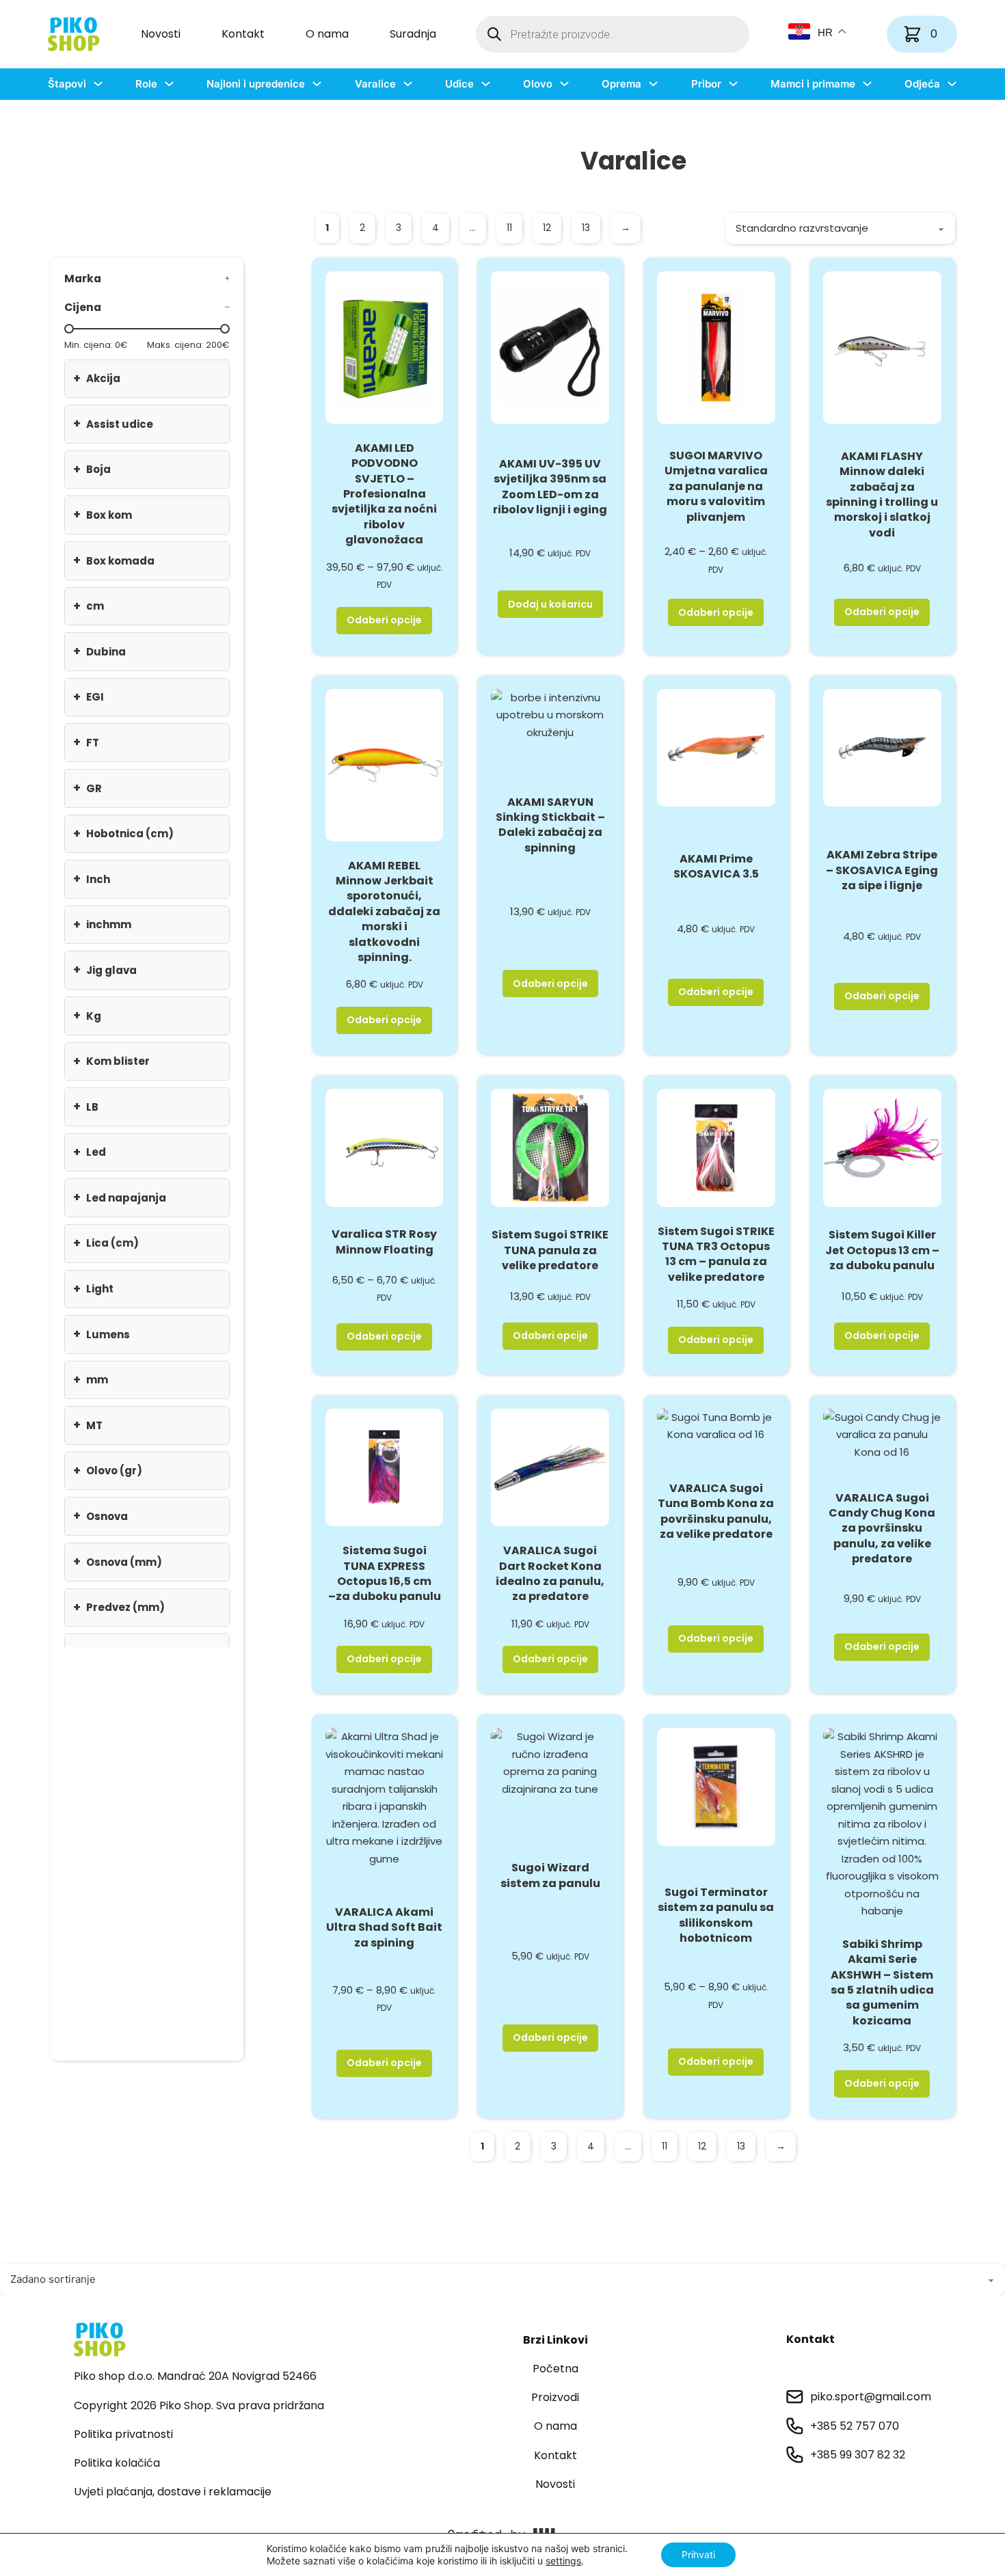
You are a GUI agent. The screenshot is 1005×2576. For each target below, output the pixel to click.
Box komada (114, 560)
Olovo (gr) (108, 1470)
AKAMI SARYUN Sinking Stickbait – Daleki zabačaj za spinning (550, 825)
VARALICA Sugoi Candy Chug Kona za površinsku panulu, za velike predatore (882, 1529)
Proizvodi (555, 2397)
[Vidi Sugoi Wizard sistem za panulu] (550, 1762)
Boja (92, 469)
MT (88, 1425)
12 (547, 228)
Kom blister (111, 1061)
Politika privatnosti (123, 2434)
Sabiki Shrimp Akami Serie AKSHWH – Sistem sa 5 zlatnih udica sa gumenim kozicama (882, 1982)
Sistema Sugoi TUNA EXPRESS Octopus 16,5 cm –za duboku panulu (385, 1573)
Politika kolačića (117, 2463)
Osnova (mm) (118, 1561)
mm (91, 1380)
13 (586, 228)
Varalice (375, 84)
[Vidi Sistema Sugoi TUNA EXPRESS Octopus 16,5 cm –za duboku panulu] (385, 1466)
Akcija (97, 378)
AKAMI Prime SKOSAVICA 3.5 (716, 866)
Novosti (161, 34)
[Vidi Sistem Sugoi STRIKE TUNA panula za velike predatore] (550, 1147)
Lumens (102, 1334)
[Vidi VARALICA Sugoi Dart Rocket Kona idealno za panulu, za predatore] (550, 1466)
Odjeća (922, 84)
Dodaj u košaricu (550, 604)
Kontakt (243, 34)
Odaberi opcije (384, 620)
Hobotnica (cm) (123, 833)
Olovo (538, 84)
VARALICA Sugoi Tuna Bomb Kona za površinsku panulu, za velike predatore (716, 1511)
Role (146, 84)
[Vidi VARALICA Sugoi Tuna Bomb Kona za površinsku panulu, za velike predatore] (716, 1425)
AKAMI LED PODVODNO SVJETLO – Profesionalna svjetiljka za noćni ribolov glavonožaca (384, 494)
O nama (327, 34)
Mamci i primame (813, 84)
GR (88, 788)
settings (563, 2561)
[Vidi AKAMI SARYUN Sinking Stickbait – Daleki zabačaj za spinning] (550, 714)
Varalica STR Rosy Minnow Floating (384, 1242)
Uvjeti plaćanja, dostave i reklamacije (173, 2492)
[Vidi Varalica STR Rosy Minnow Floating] (385, 1147)
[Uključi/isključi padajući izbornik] (98, 84)
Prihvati (698, 2554)
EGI (89, 697)
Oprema (621, 84)
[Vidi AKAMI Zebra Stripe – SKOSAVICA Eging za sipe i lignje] (882, 747)
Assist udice (113, 423)
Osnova (100, 1516)
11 (509, 228)
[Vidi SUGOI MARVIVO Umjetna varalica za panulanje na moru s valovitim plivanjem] (716, 347)
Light (93, 1289)
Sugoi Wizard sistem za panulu (550, 1875)
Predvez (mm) (119, 1607)
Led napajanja (120, 1197)
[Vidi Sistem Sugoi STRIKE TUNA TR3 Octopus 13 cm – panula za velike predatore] (716, 1147)
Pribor (706, 84)
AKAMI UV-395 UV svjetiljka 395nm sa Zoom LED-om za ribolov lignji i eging (550, 487)
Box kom (103, 514)
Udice (459, 84)
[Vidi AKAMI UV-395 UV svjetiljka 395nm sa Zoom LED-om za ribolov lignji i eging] (550, 347)
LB (86, 1106)
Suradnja (413, 34)
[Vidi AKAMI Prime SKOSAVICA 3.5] (716, 747)
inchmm (102, 924)
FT (86, 742)
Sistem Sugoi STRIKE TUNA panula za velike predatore (550, 1250)
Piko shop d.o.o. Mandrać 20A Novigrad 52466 (195, 2376)
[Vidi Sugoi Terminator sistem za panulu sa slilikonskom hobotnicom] (716, 1786)
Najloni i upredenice (256, 84)
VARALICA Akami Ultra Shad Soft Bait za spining (384, 1927)
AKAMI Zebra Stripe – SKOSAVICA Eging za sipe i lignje (882, 870)
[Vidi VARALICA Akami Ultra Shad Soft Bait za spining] (385, 1797)
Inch (92, 879)
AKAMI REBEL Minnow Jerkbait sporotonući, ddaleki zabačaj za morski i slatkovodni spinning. (384, 911)
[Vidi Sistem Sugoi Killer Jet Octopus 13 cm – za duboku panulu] (882, 1147)
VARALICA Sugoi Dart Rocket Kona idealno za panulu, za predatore (550, 1573)
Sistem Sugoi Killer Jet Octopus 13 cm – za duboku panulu (882, 1250)
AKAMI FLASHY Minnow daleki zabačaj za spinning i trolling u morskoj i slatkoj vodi (882, 494)
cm (89, 606)
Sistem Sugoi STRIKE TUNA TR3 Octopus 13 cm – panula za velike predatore (716, 1254)
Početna (555, 2369)
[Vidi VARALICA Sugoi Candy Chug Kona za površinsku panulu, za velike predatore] (882, 1434)
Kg (87, 1015)
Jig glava (105, 970)
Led (90, 1152)
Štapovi (67, 84)
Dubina (99, 651)
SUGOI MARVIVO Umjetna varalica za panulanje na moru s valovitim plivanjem (716, 486)
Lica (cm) (106, 1243)
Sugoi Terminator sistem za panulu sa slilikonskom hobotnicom (716, 1915)
